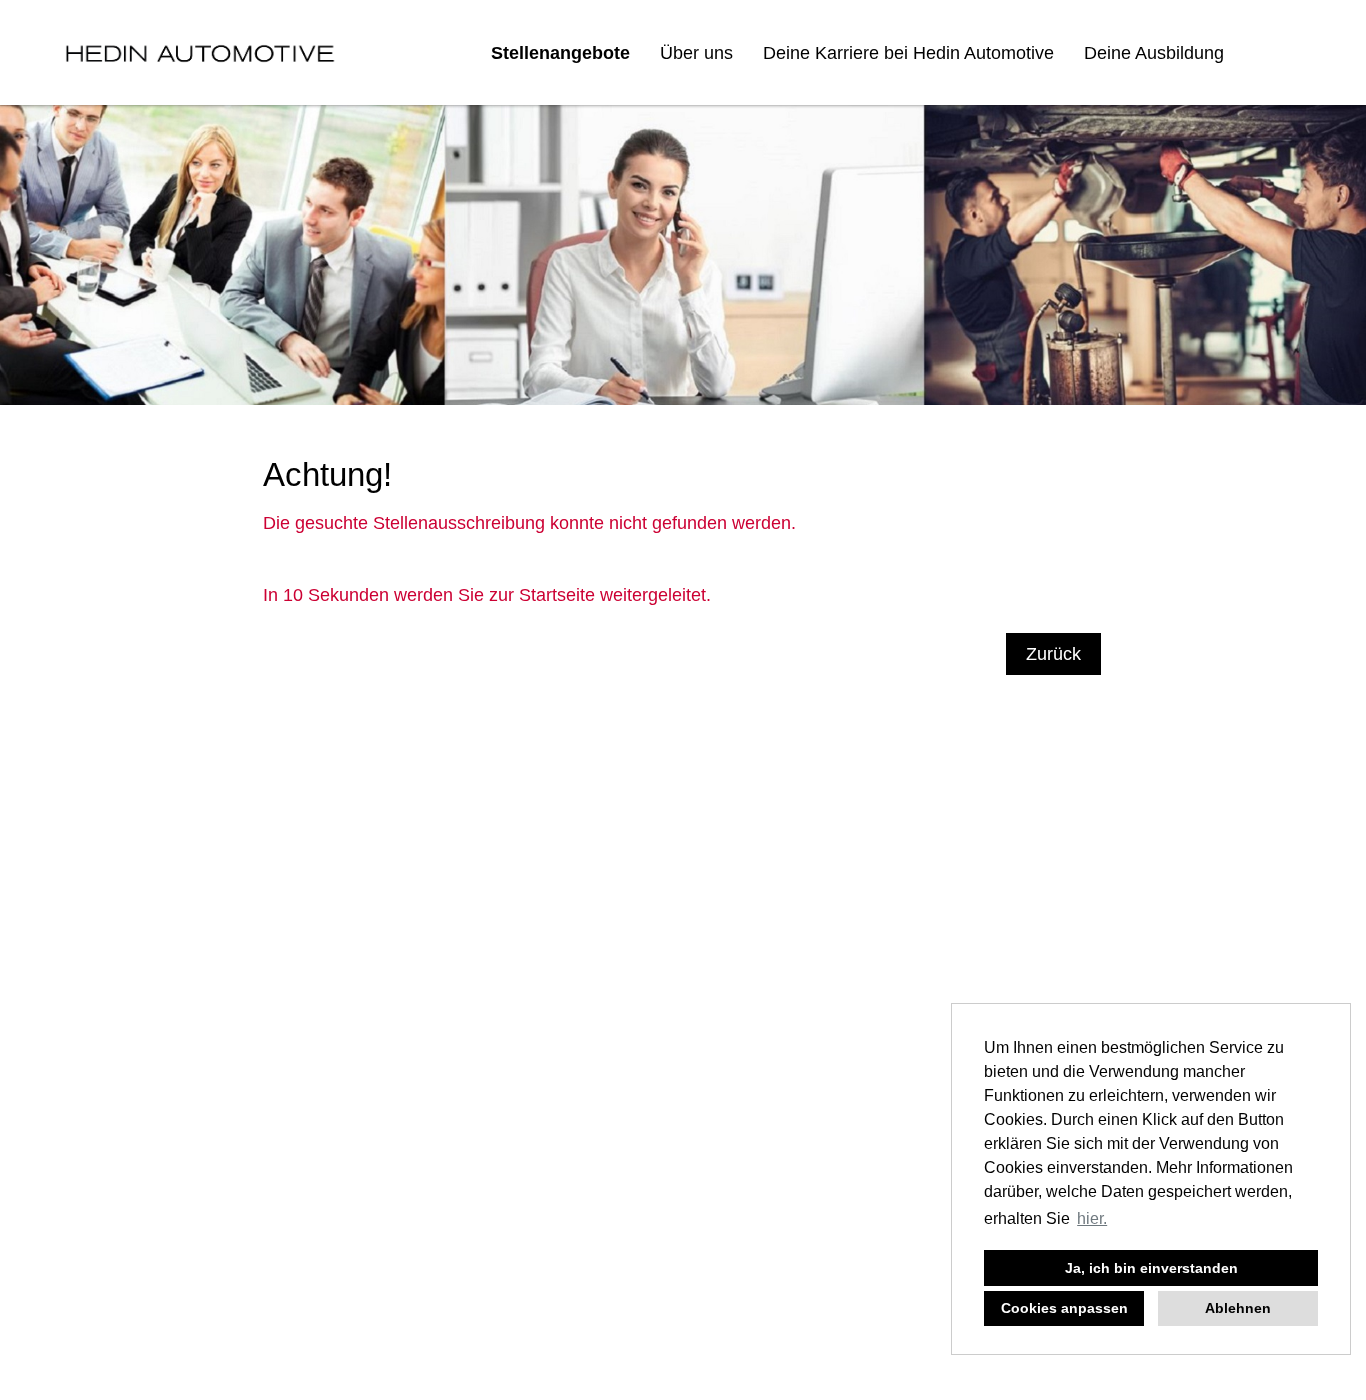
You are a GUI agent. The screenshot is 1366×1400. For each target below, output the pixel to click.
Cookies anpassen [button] (1064, 1308)
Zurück (1053, 654)
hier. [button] (1092, 1218)
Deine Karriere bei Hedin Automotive (908, 53)
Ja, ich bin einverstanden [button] (1151, 1268)
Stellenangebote (560, 53)
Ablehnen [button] (1238, 1308)
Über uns (696, 53)
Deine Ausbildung (1154, 53)
